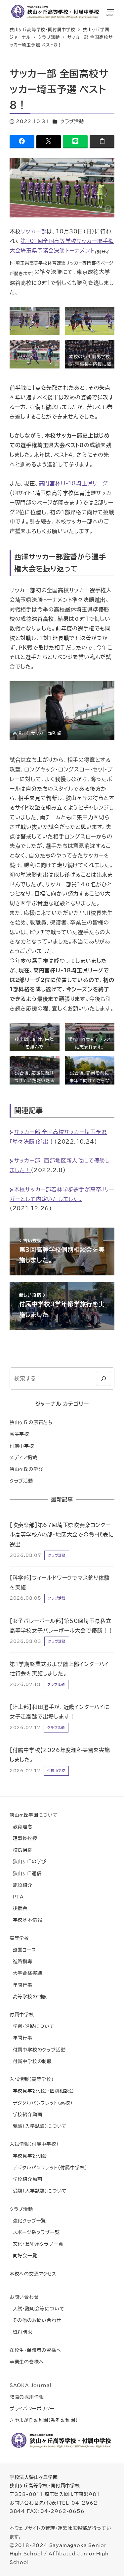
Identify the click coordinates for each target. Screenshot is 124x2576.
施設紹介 (21, 1885)
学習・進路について (32, 2026)
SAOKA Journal (31, 2385)
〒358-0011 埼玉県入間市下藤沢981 (55, 2494)
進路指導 (21, 1961)
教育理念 (21, 1827)
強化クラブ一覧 (28, 2221)
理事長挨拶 (23, 1838)
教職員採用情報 (27, 2397)
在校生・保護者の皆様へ (35, 2350)
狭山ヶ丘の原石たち (31, 1422)
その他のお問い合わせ (36, 2320)
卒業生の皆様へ (27, 2362)
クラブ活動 (72, 121)
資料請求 (21, 2332)
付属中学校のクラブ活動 (38, 2050)
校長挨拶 (21, 1850)
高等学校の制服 (28, 1997)
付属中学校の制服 (31, 2061)
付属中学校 (22, 1446)
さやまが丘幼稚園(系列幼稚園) (44, 2420)
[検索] (103, 1378)
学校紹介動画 (26, 2114)
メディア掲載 (23, 1457)
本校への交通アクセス (33, 2274)
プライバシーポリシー (32, 2409)
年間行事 (21, 1985)
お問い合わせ (24, 2297)
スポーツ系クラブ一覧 (35, 2232)
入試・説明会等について (37, 2309)
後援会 (19, 1908)
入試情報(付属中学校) (34, 2144)
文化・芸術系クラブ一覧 (37, 2244)
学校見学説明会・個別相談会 (42, 2091)
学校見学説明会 (28, 2156)
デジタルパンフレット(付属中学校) (48, 2168)
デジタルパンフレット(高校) (41, 2103)
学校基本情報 (26, 1920)
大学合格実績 (26, 1973)
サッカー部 (34, 231)
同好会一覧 (23, 2255)
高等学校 (19, 1434)
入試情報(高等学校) (32, 2079)
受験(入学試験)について (38, 2126)
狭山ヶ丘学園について (34, 1815)
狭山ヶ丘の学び (26, 1469)
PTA (17, 1897)
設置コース (23, 1950)
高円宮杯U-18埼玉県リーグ (73, 483)
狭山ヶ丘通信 (26, 1873)
